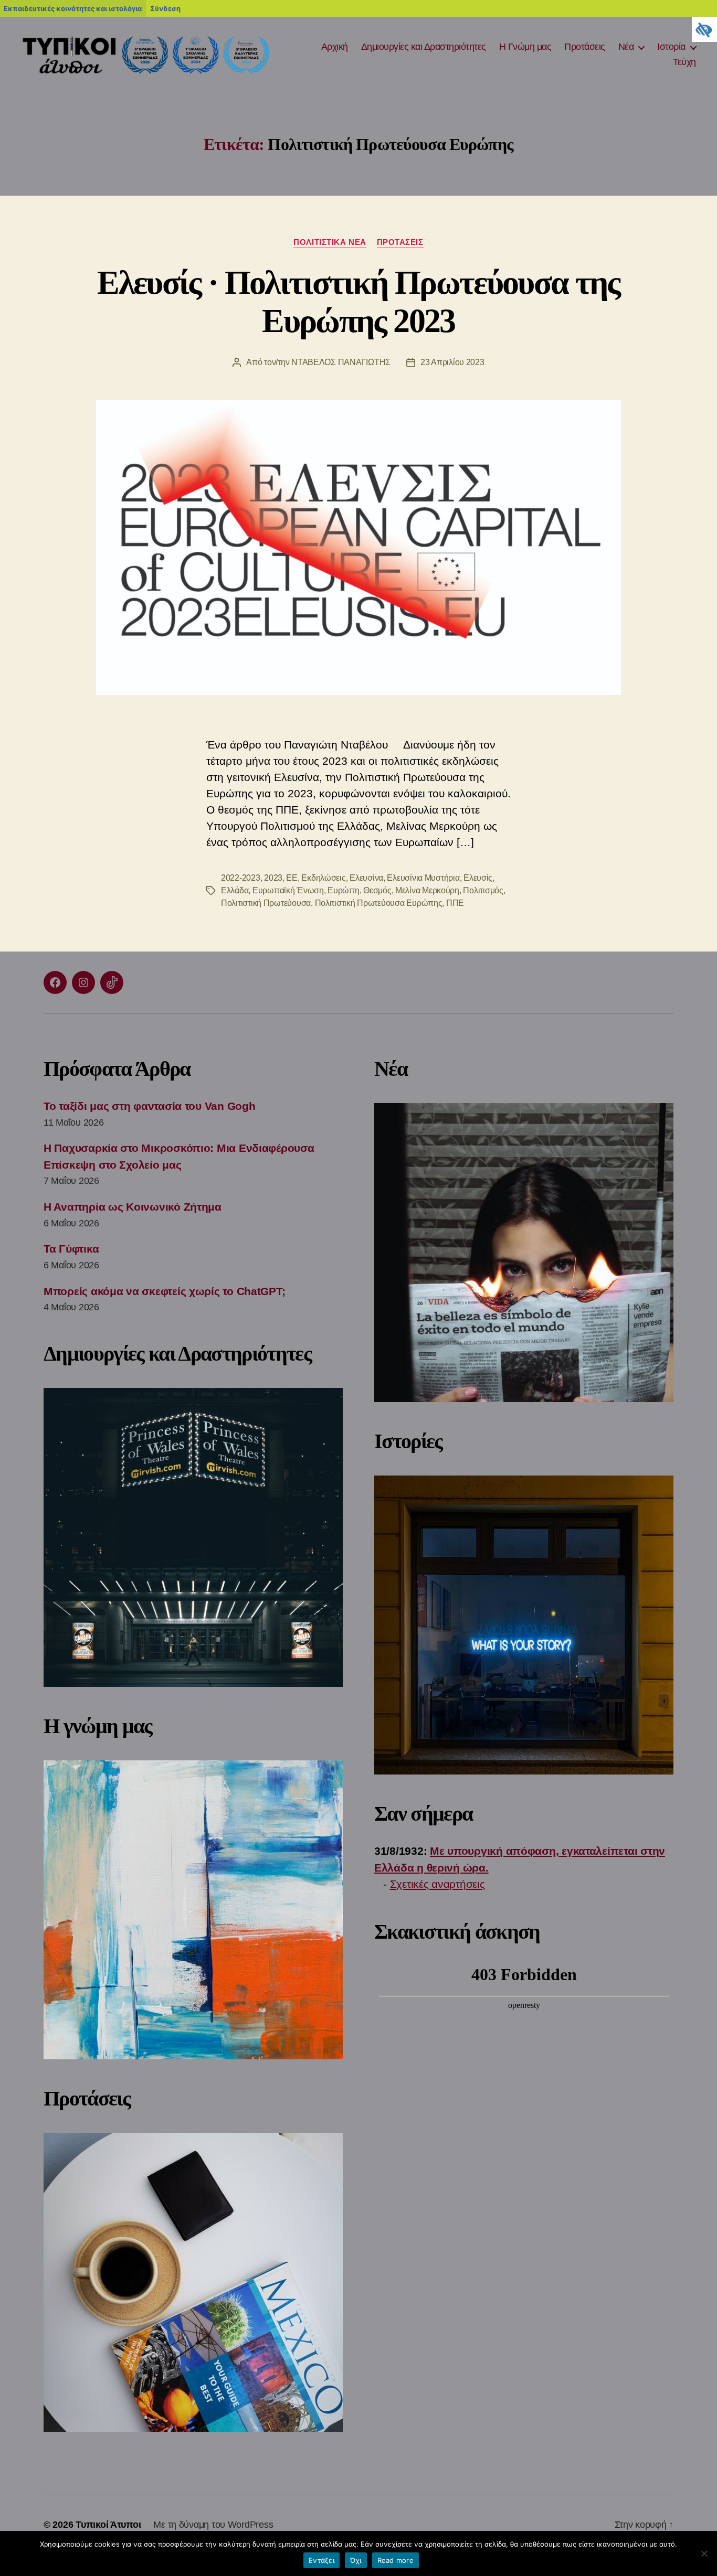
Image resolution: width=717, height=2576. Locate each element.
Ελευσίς (478, 878)
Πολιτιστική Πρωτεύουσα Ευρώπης (379, 903)
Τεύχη (684, 62)
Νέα (626, 47)
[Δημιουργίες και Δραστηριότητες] (193, 1537)
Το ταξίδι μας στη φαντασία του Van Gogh (149, 1106)
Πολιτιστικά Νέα (330, 242)
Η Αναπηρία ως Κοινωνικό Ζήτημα (133, 1207)
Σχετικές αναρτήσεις (437, 1884)
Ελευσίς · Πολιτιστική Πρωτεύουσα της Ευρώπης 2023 (358, 302)
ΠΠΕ (455, 903)
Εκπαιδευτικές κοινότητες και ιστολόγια (73, 8)
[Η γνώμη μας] (193, 1910)
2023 (273, 878)
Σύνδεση (165, 8)
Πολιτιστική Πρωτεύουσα (266, 903)
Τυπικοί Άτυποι (108, 2525)
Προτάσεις (585, 47)
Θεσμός (377, 890)
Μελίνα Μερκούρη (427, 890)
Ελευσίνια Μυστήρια (423, 878)
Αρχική (335, 47)
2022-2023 (241, 878)
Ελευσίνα (366, 878)
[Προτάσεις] (193, 2282)
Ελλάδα (235, 890)
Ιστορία (671, 47)
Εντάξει (321, 2560)
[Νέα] (524, 1253)
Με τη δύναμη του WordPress (213, 2525)
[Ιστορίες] (524, 1625)
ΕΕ (292, 878)
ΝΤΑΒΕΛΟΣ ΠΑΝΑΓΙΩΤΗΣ (341, 362)
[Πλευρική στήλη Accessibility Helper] (704, 29)
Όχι (356, 2560)
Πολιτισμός (483, 890)
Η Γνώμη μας (525, 47)
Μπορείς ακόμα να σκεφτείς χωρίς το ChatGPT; (164, 1291)
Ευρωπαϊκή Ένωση (288, 890)
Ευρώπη (343, 890)
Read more (396, 2560)
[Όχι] (704, 2553)
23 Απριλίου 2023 (452, 362)
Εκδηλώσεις (323, 878)
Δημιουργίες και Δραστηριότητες (424, 47)
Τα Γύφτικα (71, 1249)
